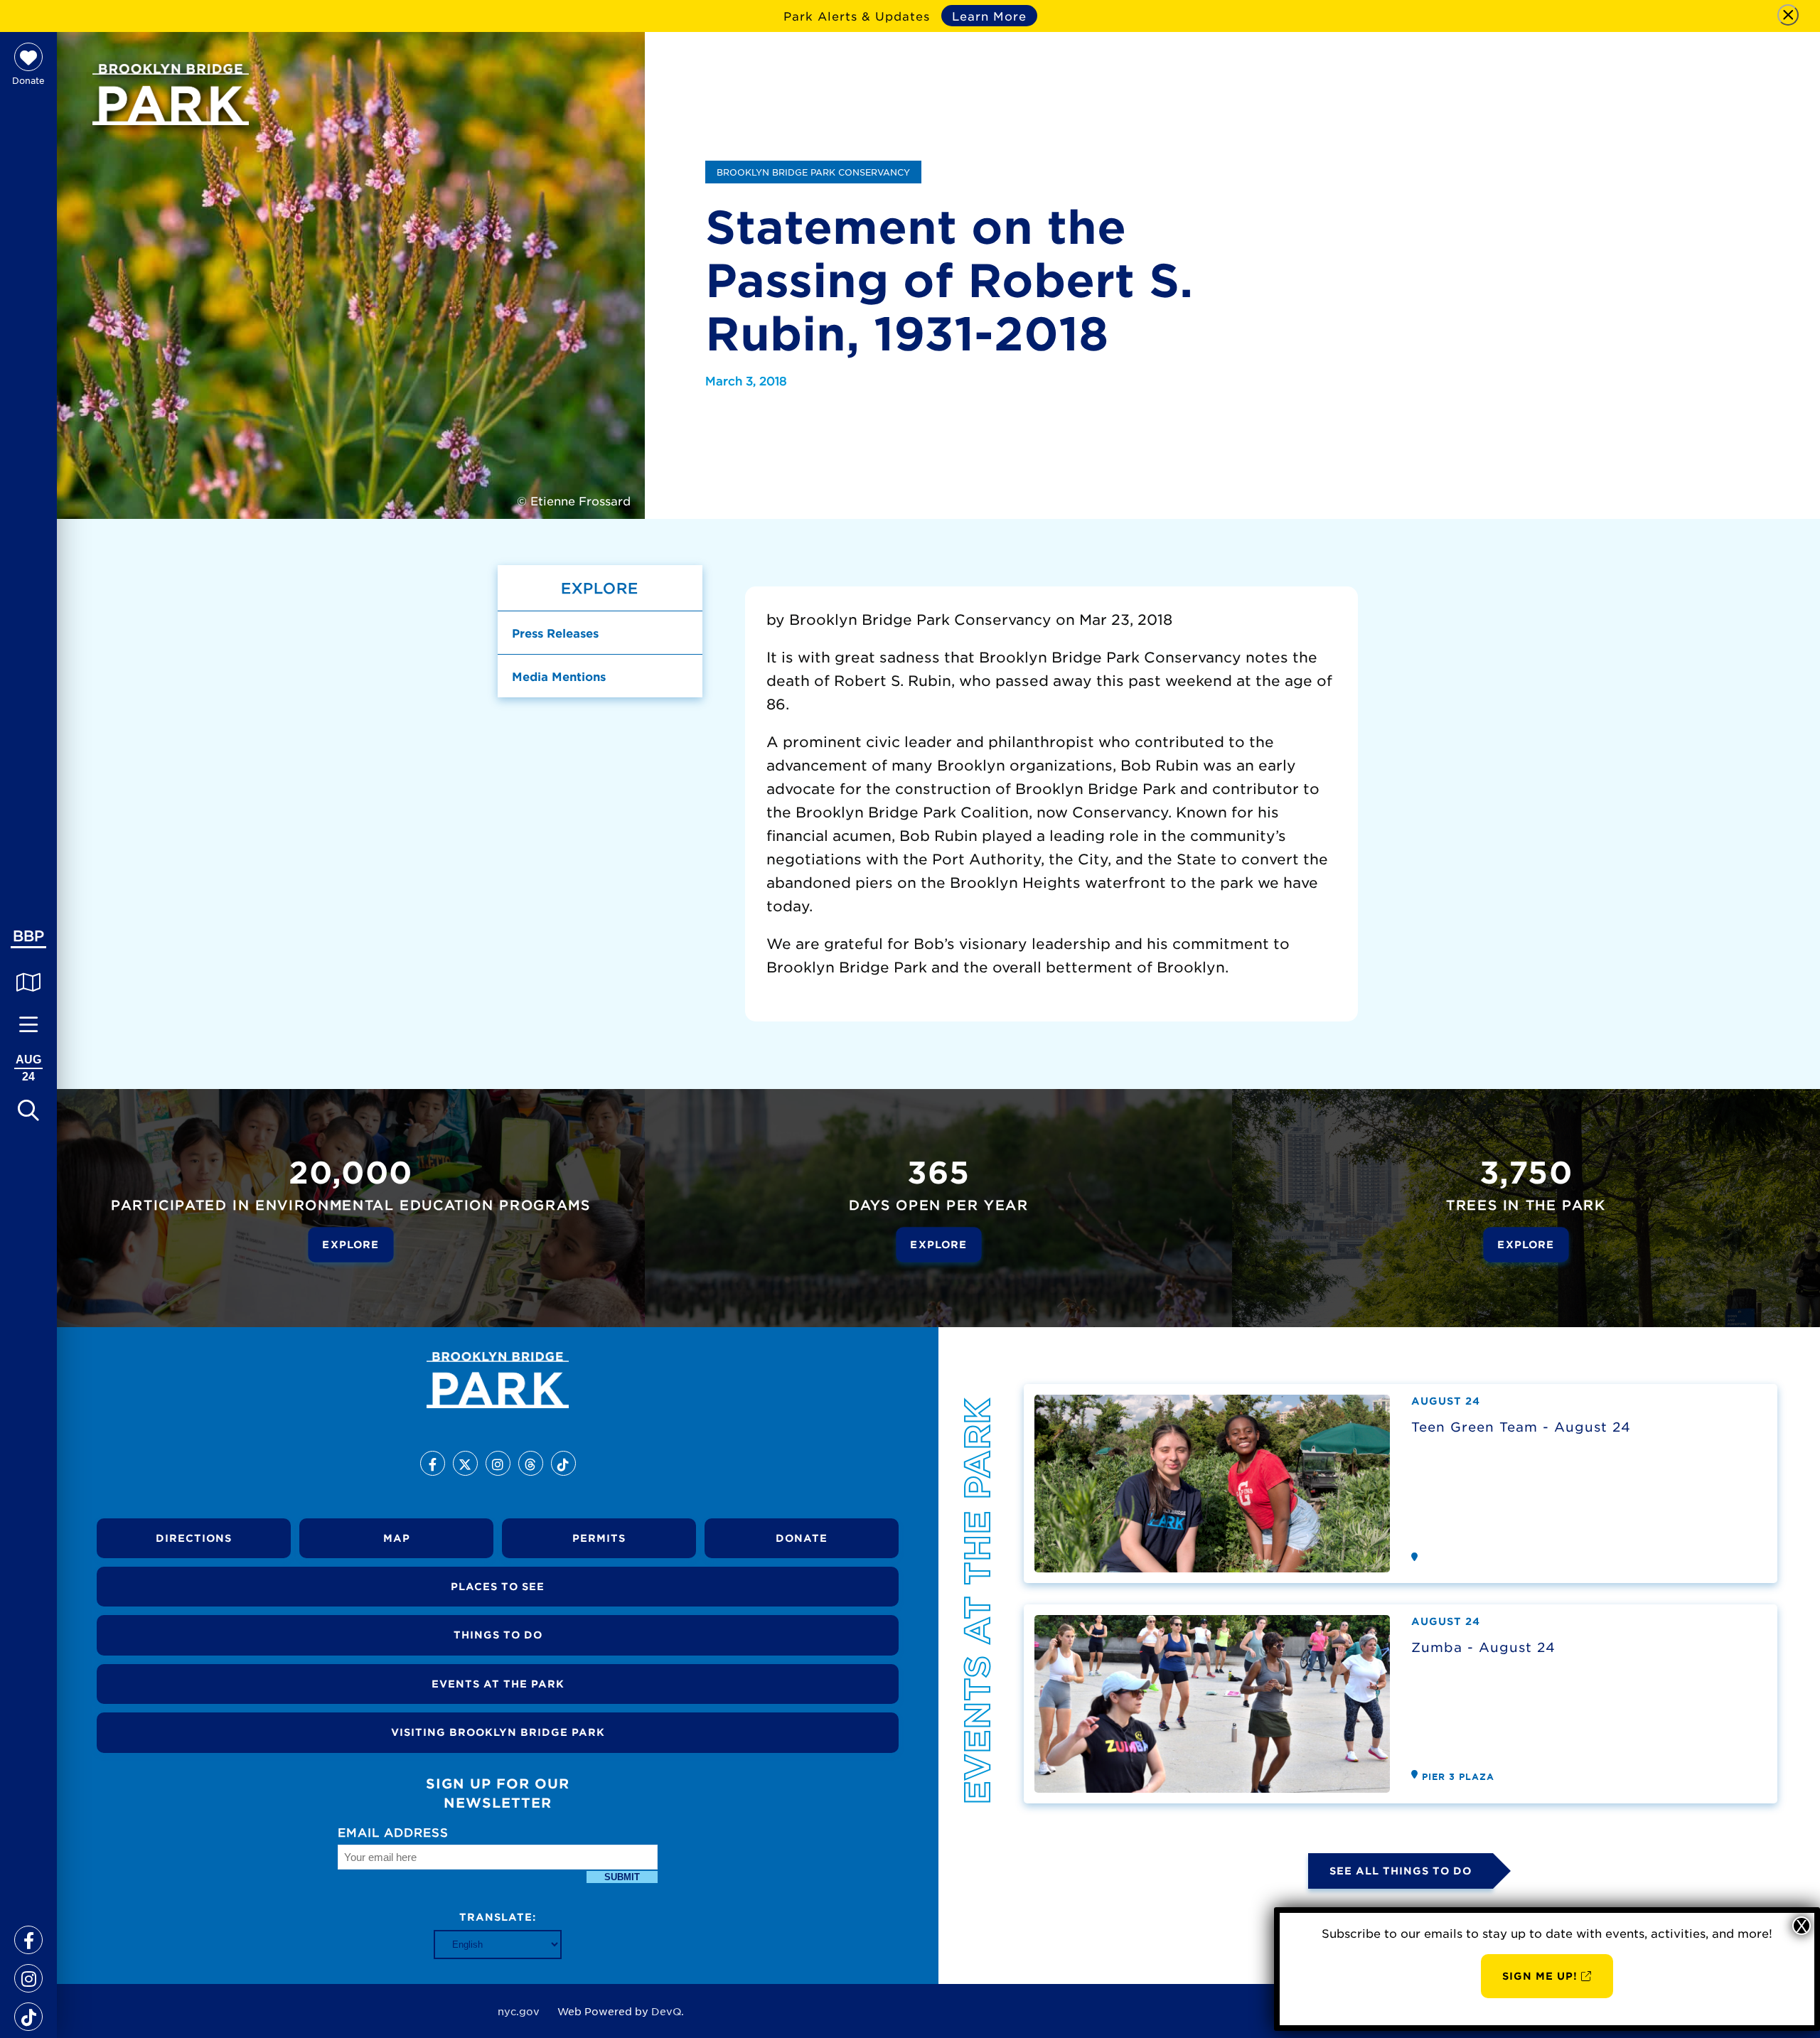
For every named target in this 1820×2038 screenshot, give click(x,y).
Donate (802, 1538)
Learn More (989, 16)
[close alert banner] (1788, 15)
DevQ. (668, 2011)
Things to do (498, 1635)
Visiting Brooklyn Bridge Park (498, 1732)
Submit (622, 1877)
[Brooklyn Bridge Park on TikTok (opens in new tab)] (28, 2012)
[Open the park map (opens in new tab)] (28, 982)
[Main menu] (28, 1024)
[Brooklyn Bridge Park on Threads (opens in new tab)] (531, 1463)
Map (397, 1538)
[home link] (498, 1380)
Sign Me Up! (1540, 1976)
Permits (599, 1538)
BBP (28, 935)
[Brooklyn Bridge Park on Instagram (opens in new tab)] (28, 1973)
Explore (350, 1244)
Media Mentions (559, 676)
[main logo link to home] (171, 95)
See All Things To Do (1401, 1871)
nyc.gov (519, 2011)
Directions (194, 1538)
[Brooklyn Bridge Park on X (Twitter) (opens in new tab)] (465, 1463)
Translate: (498, 1917)
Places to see (498, 1586)
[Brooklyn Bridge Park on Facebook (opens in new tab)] (28, 1935)
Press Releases (555, 633)
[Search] (28, 1110)
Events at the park (498, 1684)
